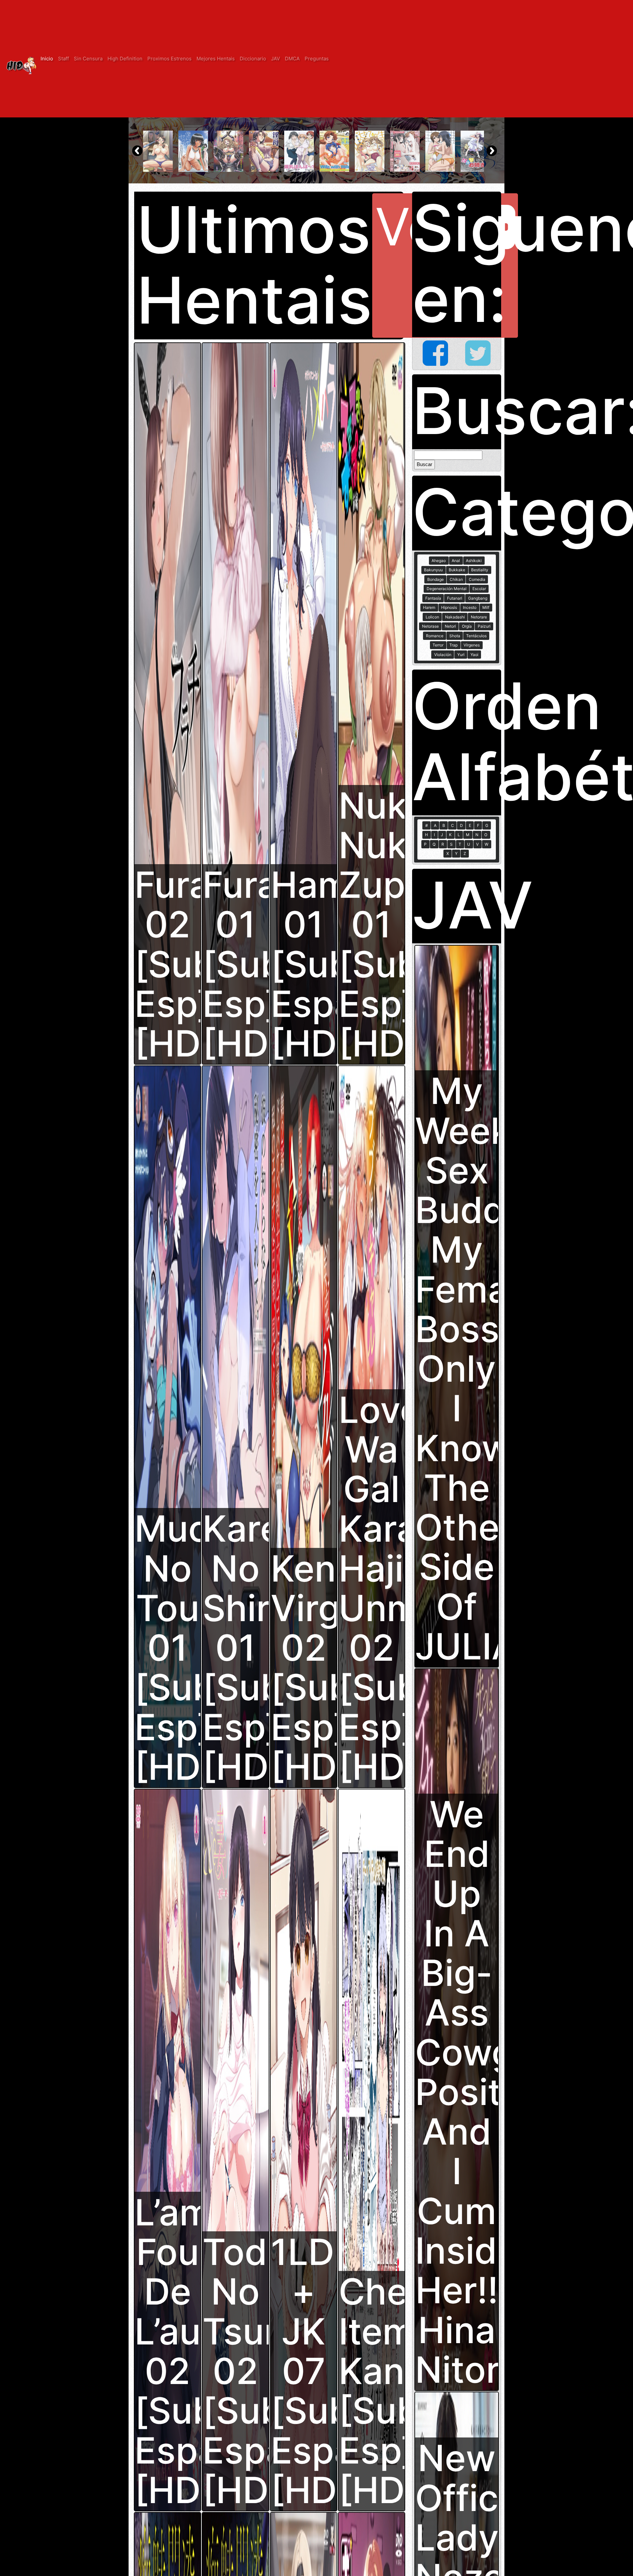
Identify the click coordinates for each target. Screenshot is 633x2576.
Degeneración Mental (447, 589)
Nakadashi (455, 617)
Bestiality (480, 570)
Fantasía (433, 598)
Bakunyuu (433, 570)
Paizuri (484, 626)
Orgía (467, 626)
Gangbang (478, 598)
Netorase (430, 626)
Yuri (461, 655)
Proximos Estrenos (169, 59)
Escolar (479, 589)
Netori (450, 626)
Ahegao (439, 561)
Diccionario (253, 59)
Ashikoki (474, 561)
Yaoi (474, 655)
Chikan (456, 579)
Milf (486, 607)
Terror (438, 645)
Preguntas (317, 59)
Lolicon (432, 617)
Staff (63, 59)
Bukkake (457, 570)
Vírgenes (472, 645)
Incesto (470, 607)
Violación (443, 655)
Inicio (47, 59)
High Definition (125, 59)
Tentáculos (476, 636)
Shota (455, 636)
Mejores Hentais (216, 59)
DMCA (292, 59)
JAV (275, 59)
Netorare (479, 617)
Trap (453, 645)
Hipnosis (449, 607)
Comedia (477, 579)
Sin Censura (88, 59)
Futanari (455, 598)
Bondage (436, 579)
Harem (429, 607)
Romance (435, 636)
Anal (456, 561)
